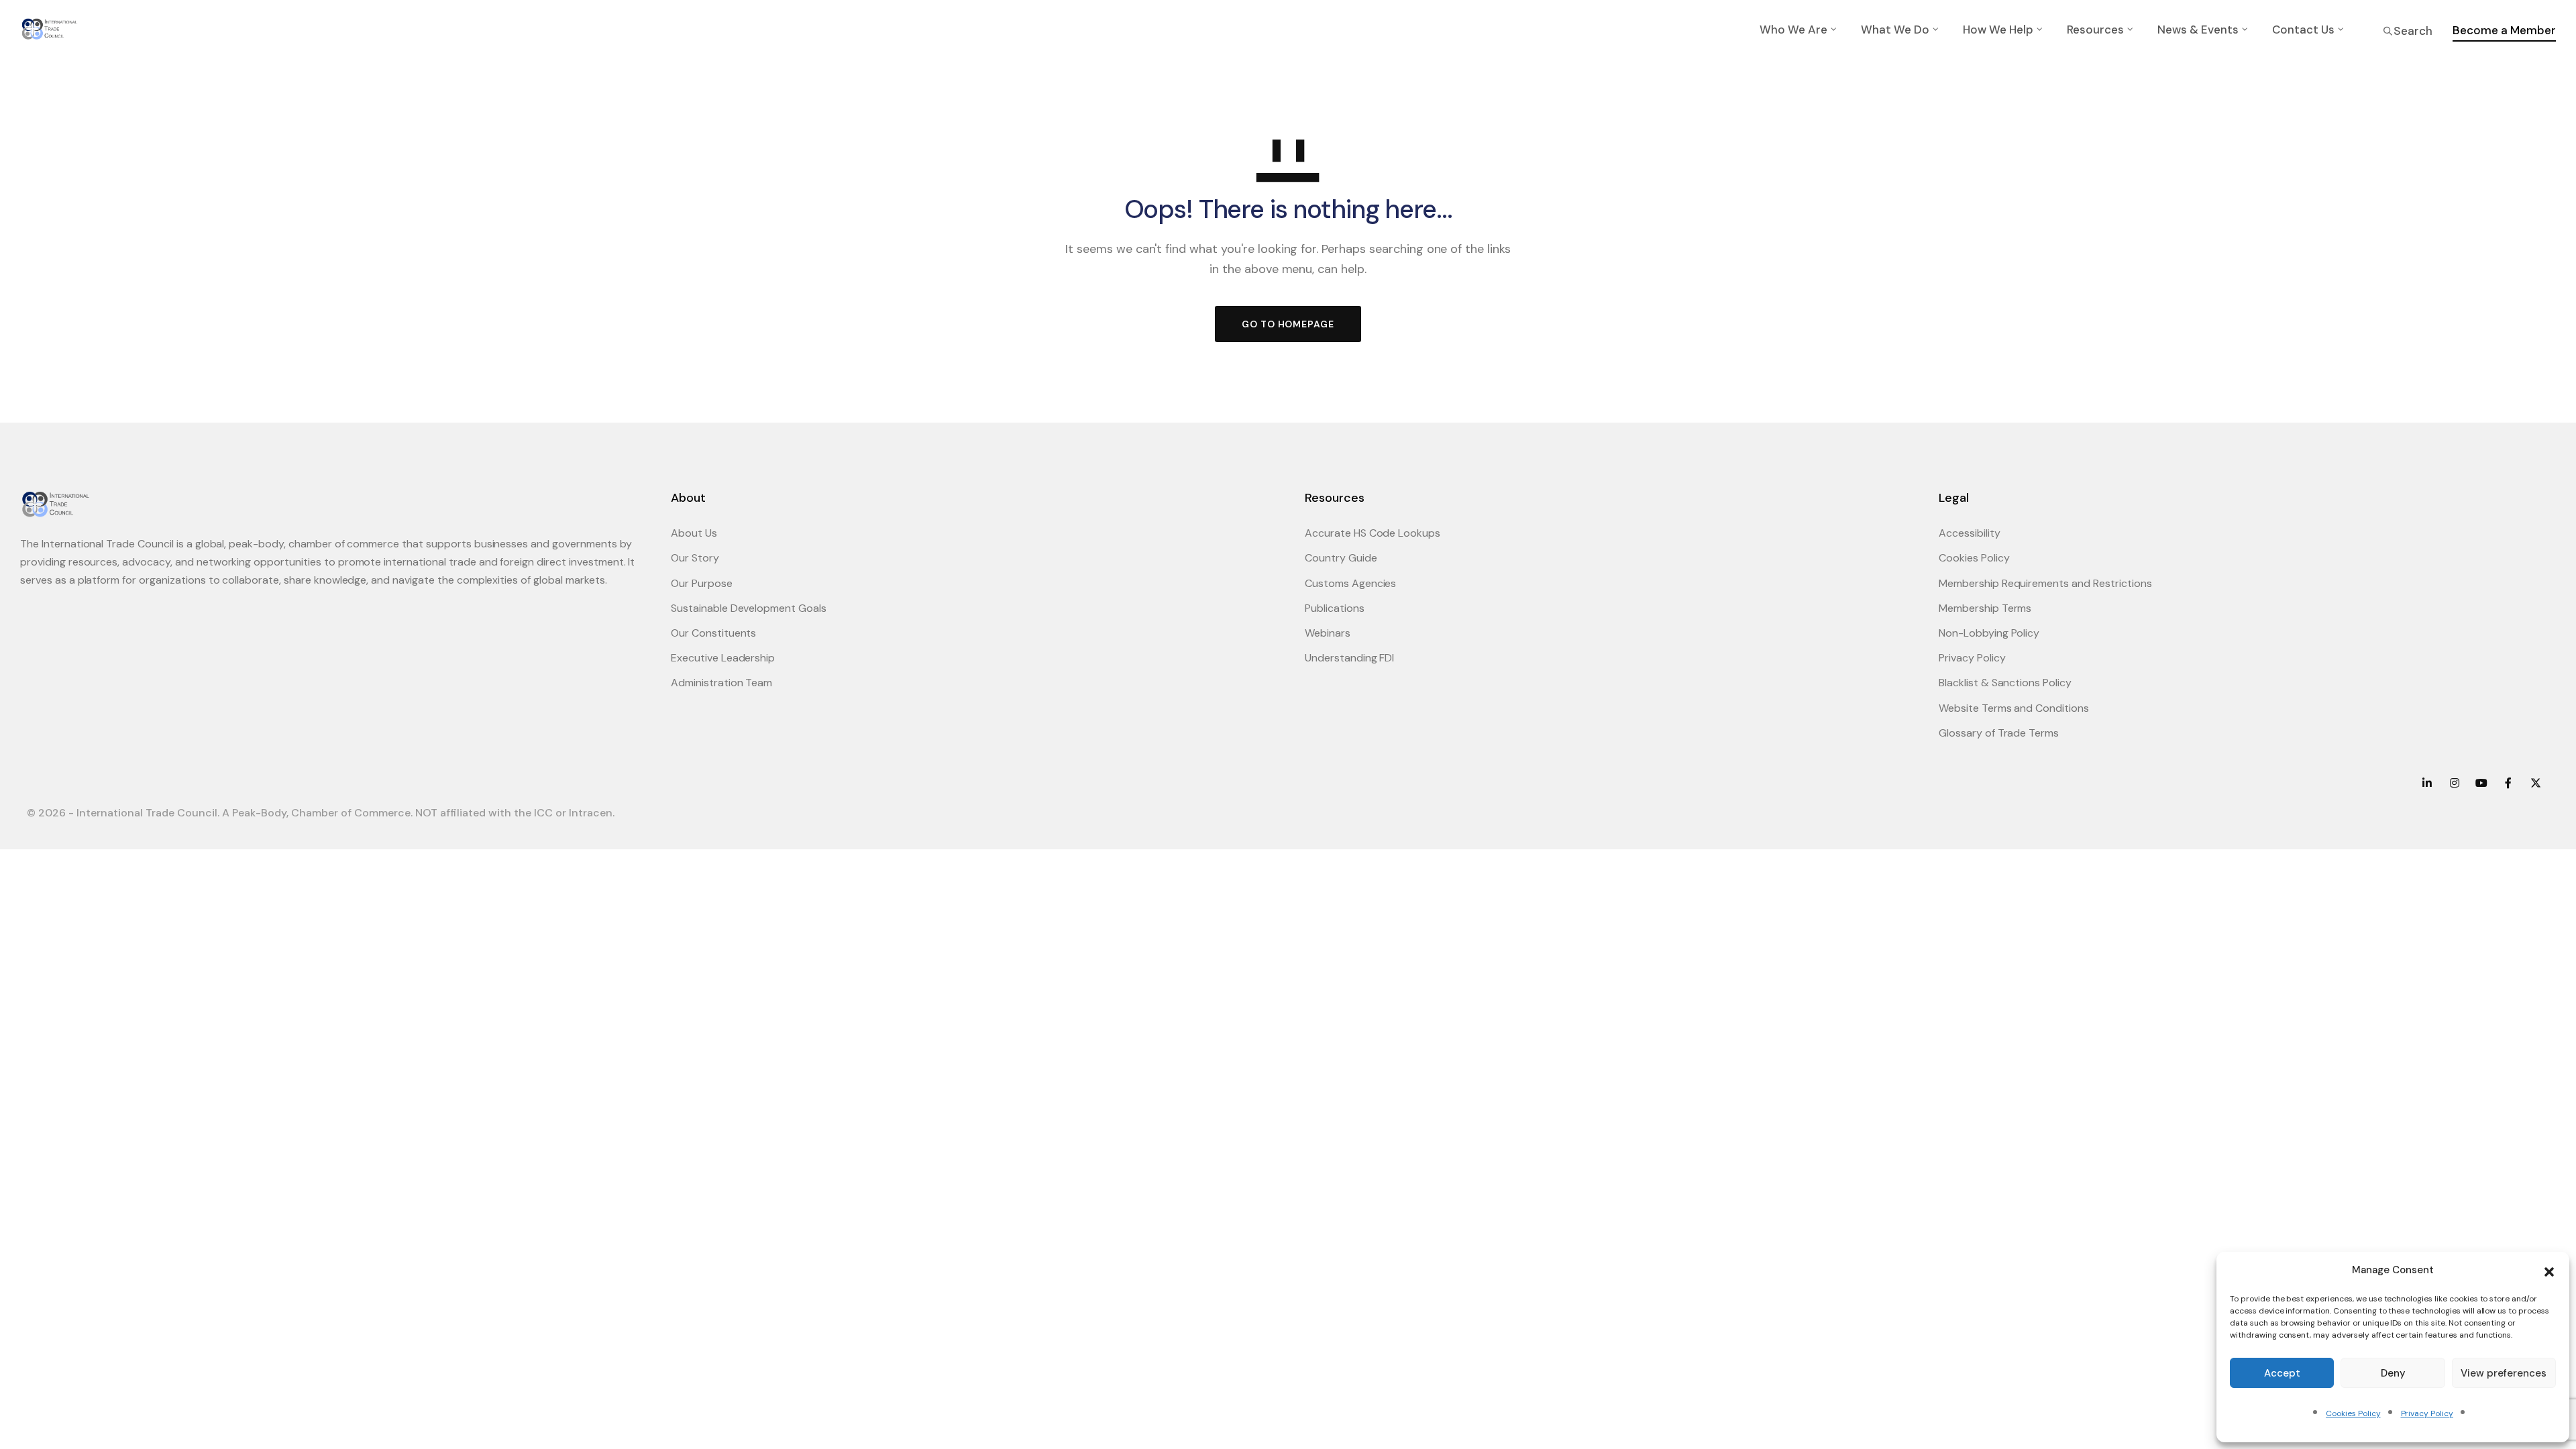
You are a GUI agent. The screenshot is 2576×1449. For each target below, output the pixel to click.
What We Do (1895, 30)
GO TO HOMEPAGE (1288, 324)
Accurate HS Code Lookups (1373, 533)
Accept (2282, 1373)
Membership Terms (1985, 608)
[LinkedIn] (2427, 783)
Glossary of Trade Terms (1999, 733)
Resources (2095, 30)
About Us (694, 533)
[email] (2508, 783)
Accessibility (1970, 533)
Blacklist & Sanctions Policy (2005, 683)
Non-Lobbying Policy (1989, 633)
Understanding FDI (1349, 658)
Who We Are (1793, 30)
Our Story (695, 558)
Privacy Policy (2427, 1413)
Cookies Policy (2353, 1413)
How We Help (1998, 30)
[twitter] (2536, 783)
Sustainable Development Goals (749, 608)
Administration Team (721, 683)
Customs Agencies (1350, 583)
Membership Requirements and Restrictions (2045, 583)
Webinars (1328, 633)
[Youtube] (2481, 783)
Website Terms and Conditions (2014, 708)
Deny (2393, 1373)
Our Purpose (702, 583)
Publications (1335, 608)
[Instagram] (2454, 783)
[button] (2549, 1271)
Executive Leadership (723, 658)
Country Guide (1341, 558)
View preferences (2504, 1373)
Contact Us (2303, 30)
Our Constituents (713, 633)
